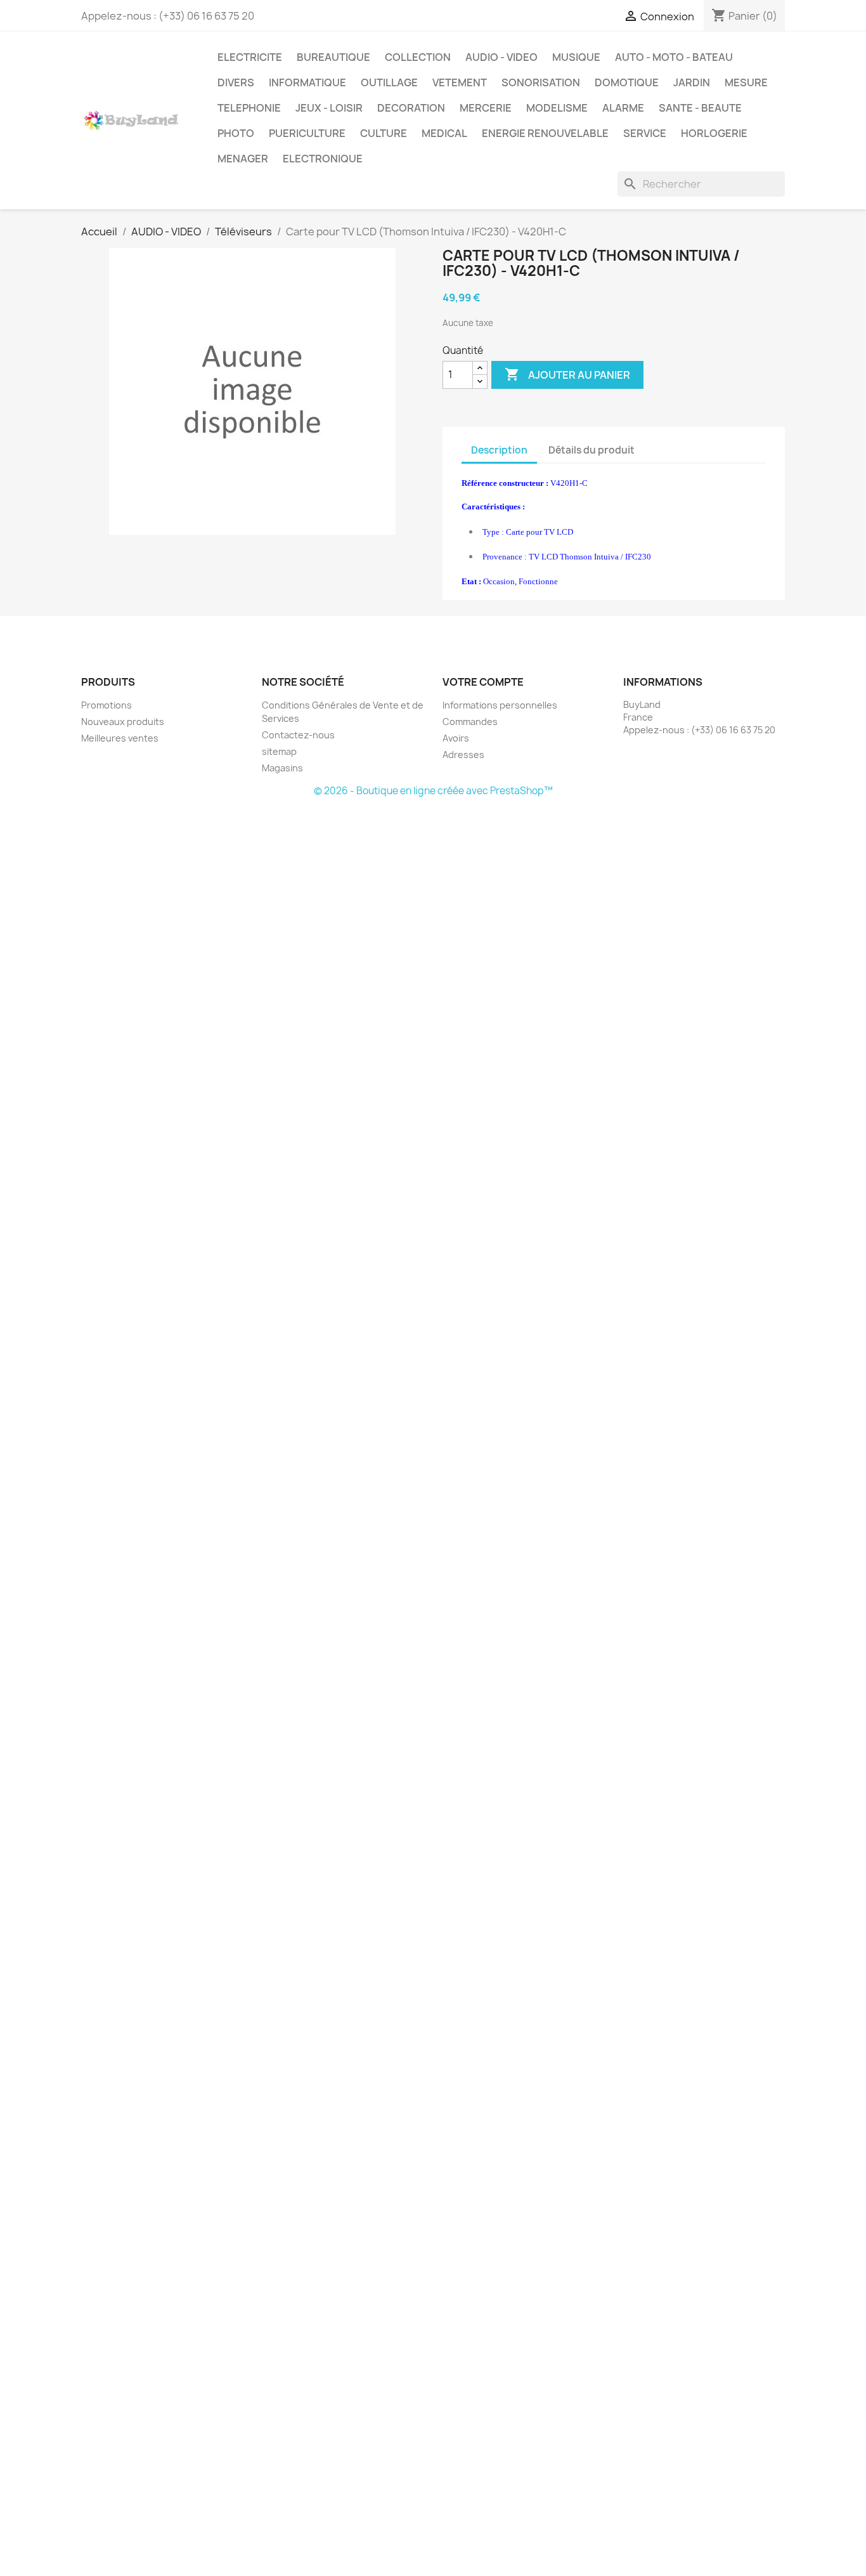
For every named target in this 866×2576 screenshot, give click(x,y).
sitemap (279, 751)
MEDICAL (444, 133)
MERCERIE (486, 108)
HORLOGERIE (714, 133)
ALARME (623, 108)
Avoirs (456, 738)
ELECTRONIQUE (323, 159)
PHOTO (236, 133)
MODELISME (557, 108)
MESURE (746, 82)
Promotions (107, 705)
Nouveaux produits (123, 722)
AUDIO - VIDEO (501, 57)
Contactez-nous (298, 735)
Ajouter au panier (567, 374)
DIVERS (236, 82)
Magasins (282, 768)
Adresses (463, 755)
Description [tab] (499, 450)
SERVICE (645, 133)
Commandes (470, 722)
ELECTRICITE (250, 57)
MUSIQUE (576, 57)
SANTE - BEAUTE (700, 108)
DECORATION (411, 108)
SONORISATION (541, 82)
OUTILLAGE (389, 82)
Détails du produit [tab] (591, 450)
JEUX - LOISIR (329, 108)
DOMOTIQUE (627, 82)
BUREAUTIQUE (333, 57)
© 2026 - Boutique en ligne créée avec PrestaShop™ (433, 791)
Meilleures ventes (120, 738)
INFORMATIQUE (307, 82)
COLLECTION (418, 57)
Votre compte (483, 682)
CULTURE (384, 133)
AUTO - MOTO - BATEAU (674, 57)
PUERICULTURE (307, 133)
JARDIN (692, 82)
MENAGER (243, 159)
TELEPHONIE (249, 108)
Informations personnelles (500, 705)
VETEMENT (460, 82)
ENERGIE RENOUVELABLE (545, 133)
